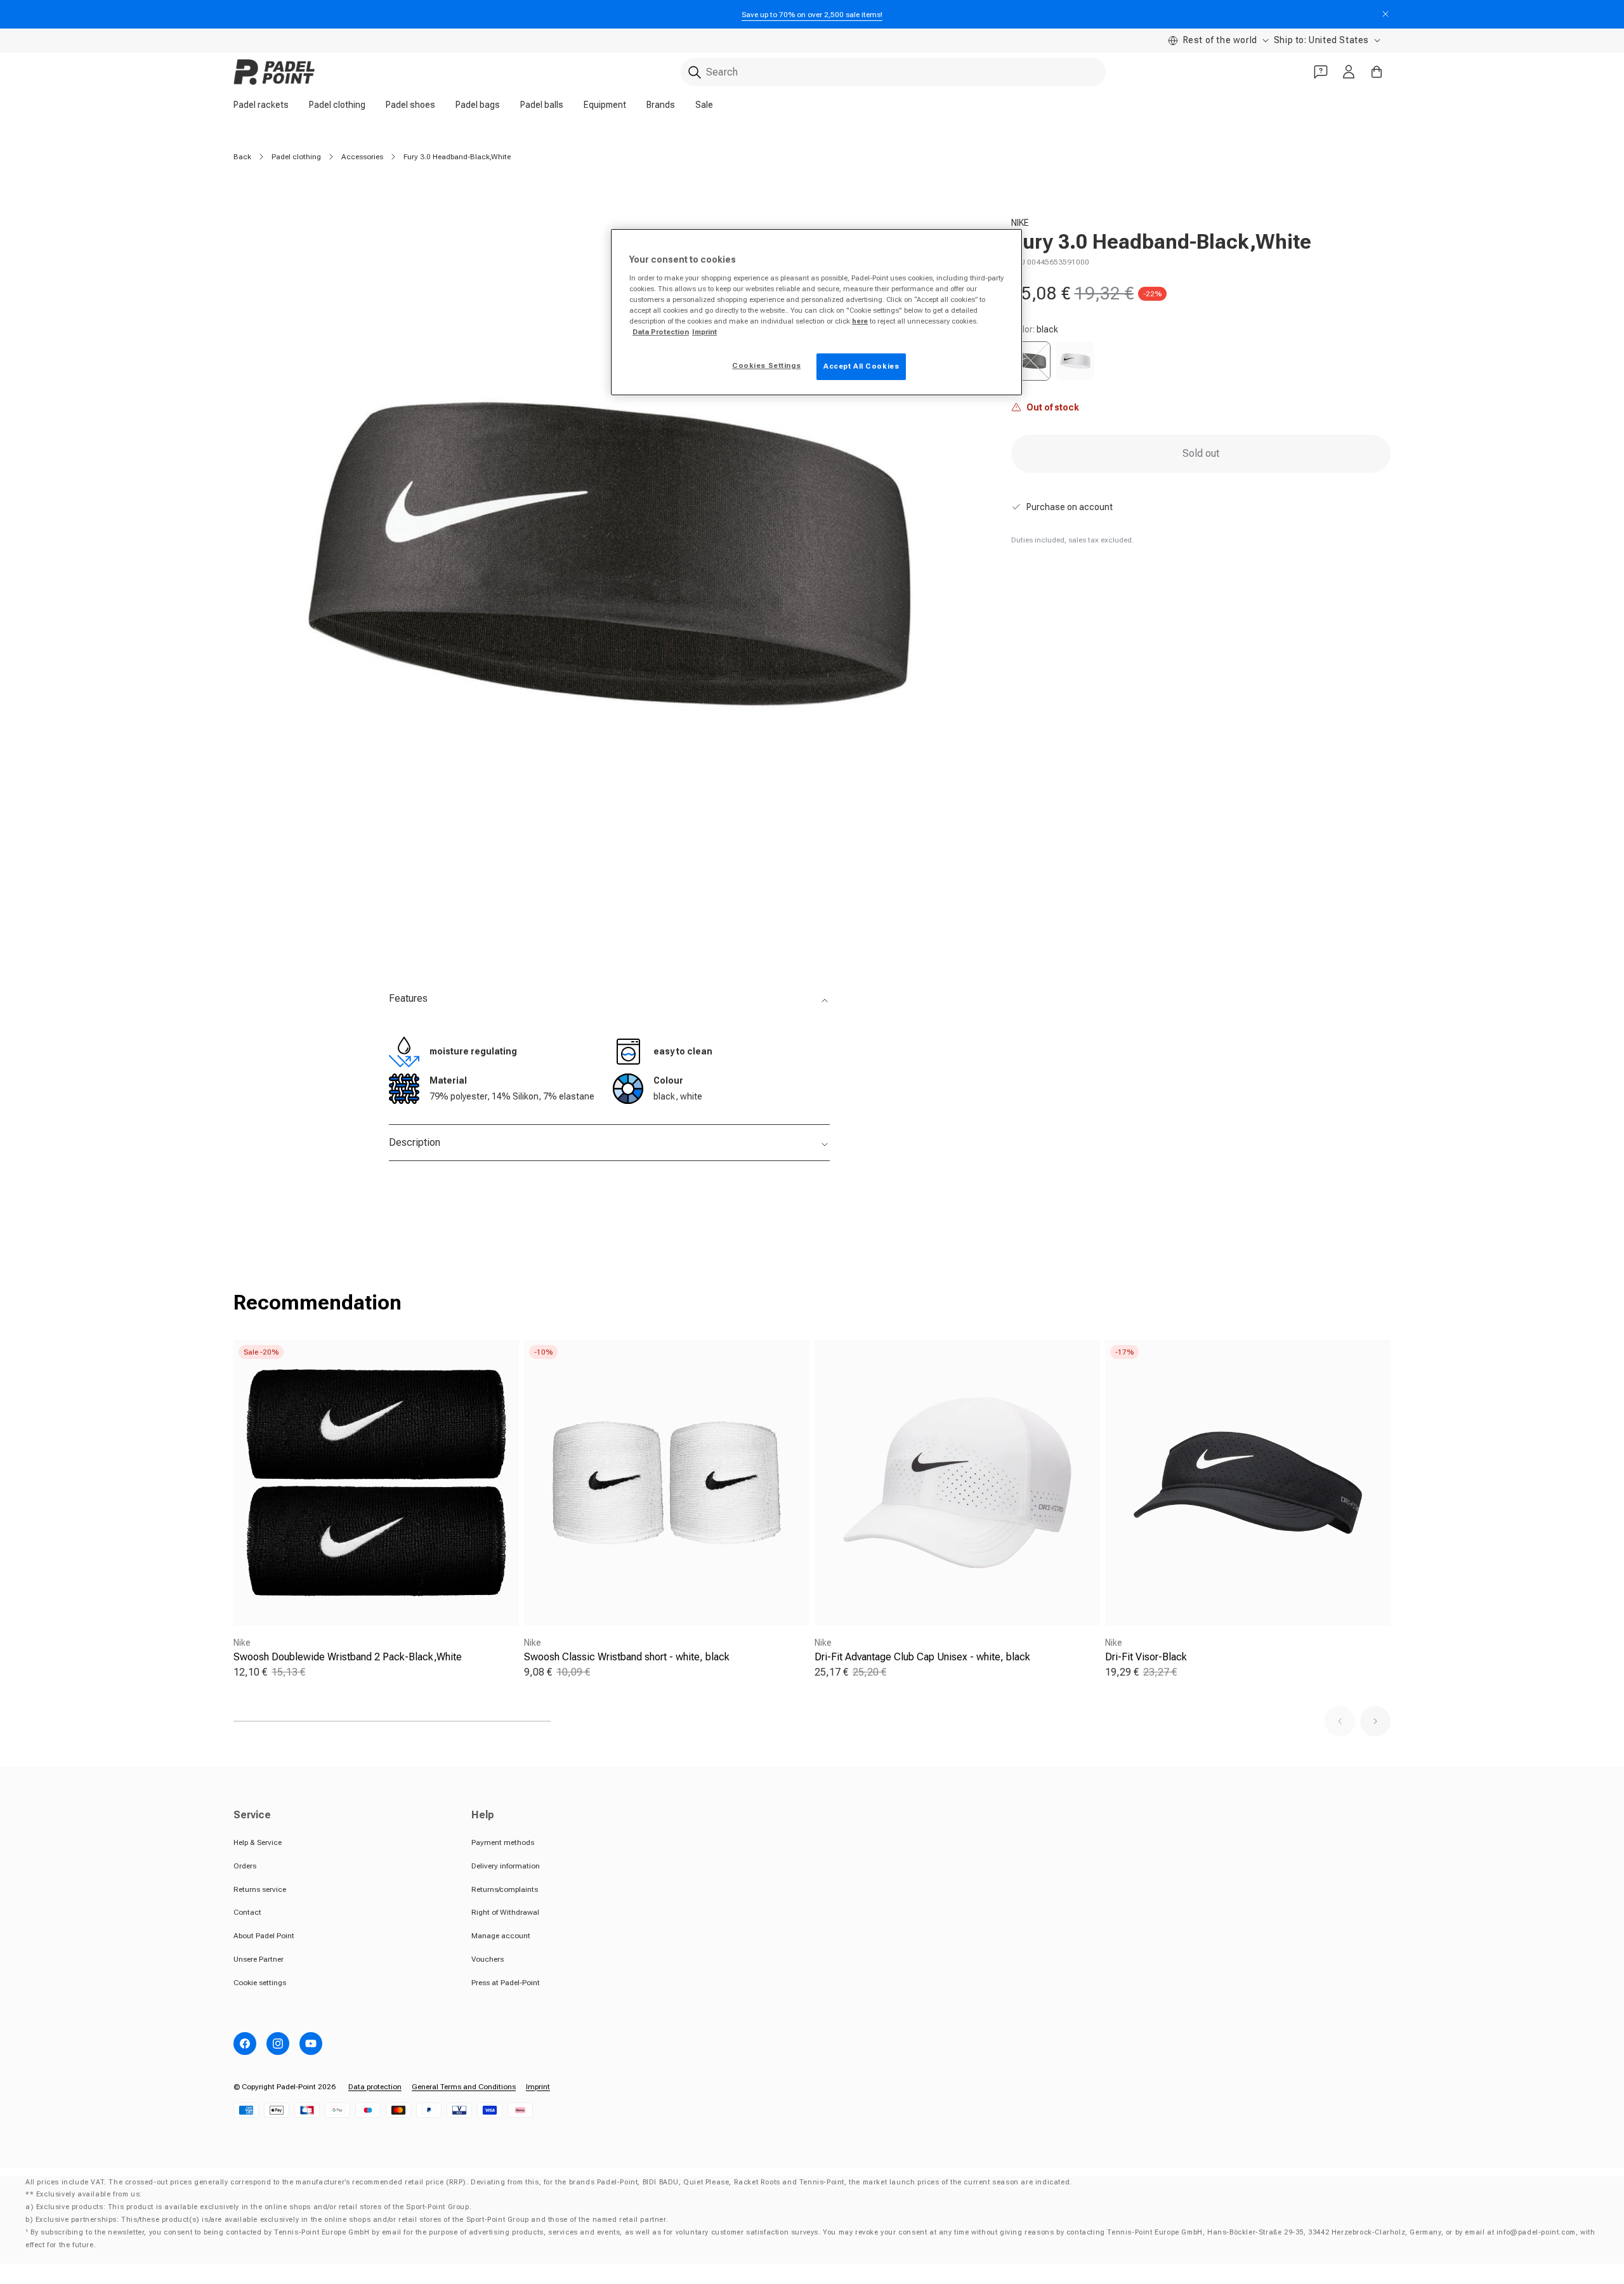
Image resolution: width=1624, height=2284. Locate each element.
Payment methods (503, 1842)
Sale (704, 105)
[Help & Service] (1321, 72)
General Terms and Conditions (464, 2087)
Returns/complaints (505, 1889)
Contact (247, 1912)
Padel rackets (261, 105)
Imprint (538, 2087)
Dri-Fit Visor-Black (1146, 1657)
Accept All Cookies (861, 366)
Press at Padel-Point (506, 1983)
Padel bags (478, 105)
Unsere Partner (259, 1959)
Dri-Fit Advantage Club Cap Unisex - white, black (922, 1657)
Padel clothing (337, 105)
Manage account (501, 1936)
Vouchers (488, 1959)
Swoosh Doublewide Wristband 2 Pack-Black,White (348, 1657)
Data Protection (661, 332)
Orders (245, 1866)
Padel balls (542, 105)
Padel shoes (410, 105)
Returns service (260, 1889)
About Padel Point (264, 1936)
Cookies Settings (766, 365)
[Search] (695, 72)
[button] (1340, 1721)
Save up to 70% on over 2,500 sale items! (812, 15)
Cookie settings (260, 1983)
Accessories (362, 157)
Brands (661, 105)
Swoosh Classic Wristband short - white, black (627, 1657)
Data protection (375, 2087)
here (860, 321)
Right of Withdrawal (505, 1912)
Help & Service (258, 1842)
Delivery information (506, 1866)
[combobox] (893, 72)
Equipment (605, 105)
